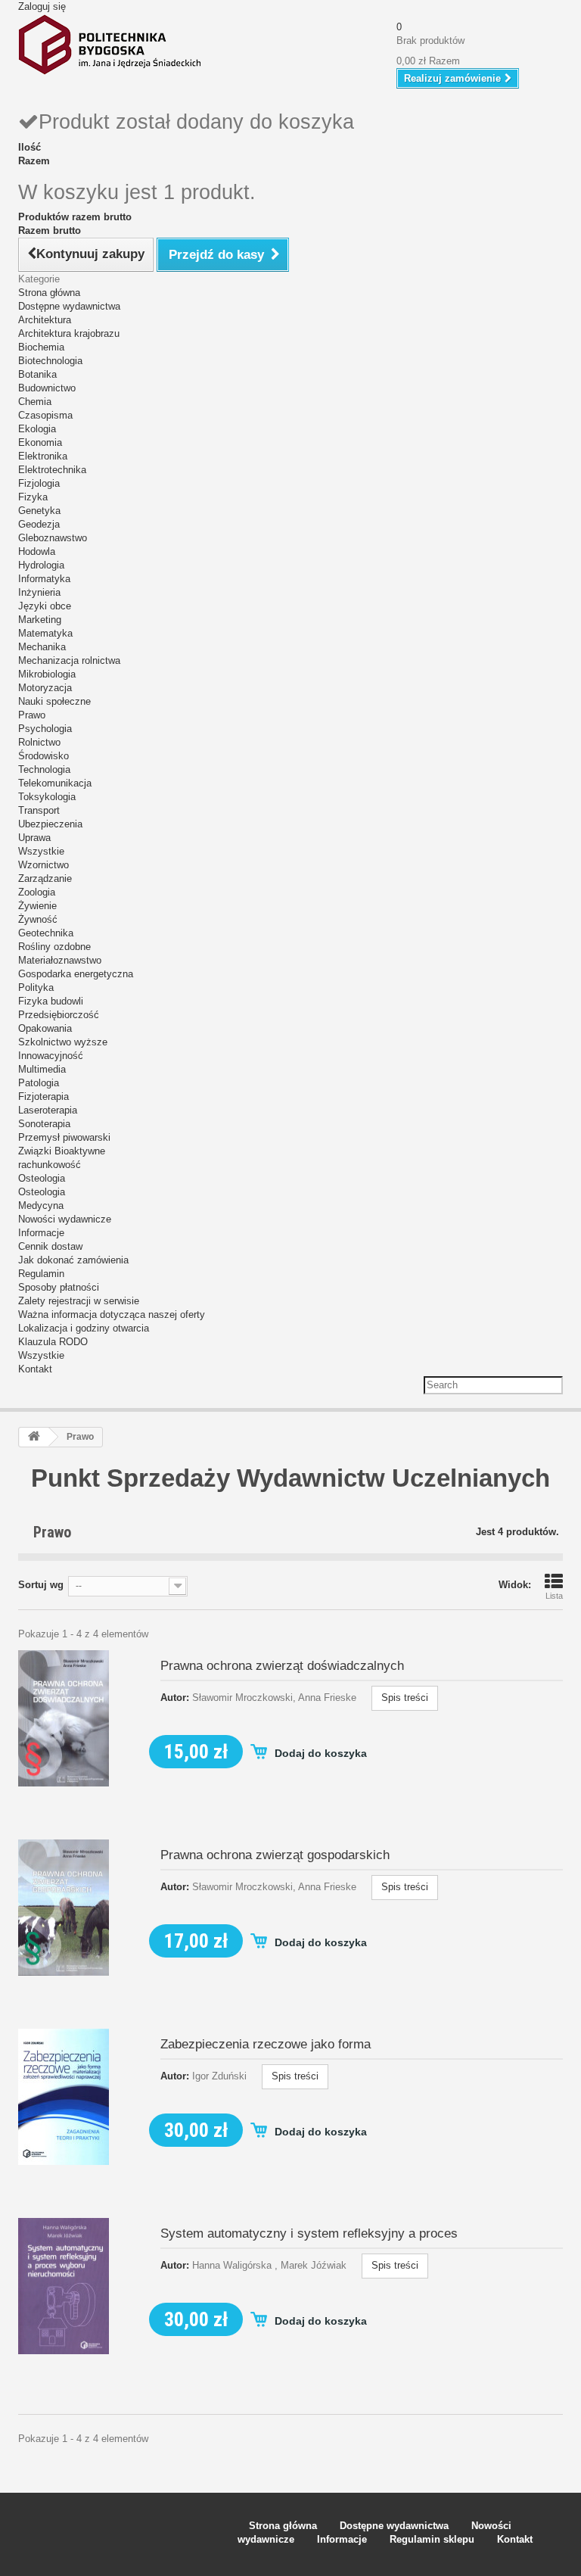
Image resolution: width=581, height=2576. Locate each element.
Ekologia (37, 429)
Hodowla (37, 551)
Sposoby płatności (59, 1287)
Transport (39, 810)
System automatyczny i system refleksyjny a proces (309, 2233)
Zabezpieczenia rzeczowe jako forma (266, 2044)
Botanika (37, 374)
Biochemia (41, 347)
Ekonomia (40, 442)
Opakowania (45, 1028)
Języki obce (45, 606)
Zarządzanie (45, 878)
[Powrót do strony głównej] (34, 1437)
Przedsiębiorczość (59, 1015)
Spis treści (405, 1698)
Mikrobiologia (47, 674)
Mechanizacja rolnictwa (69, 660)
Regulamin (41, 1274)
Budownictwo (47, 388)
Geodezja (39, 524)
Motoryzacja (45, 688)
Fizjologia (39, 483)
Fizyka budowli (51, 1001)
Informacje (41, 1233)
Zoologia (37, 892)
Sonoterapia (44, 1124)
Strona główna (49, 293)
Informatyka (44, 579)
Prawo (32, 715)
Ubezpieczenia (50, 824)
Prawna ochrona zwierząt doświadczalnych (282, 1666)
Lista (554, 1596)
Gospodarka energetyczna (76, 974)
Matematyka (45, 633)
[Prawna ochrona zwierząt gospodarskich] (64, 1906)
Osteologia (42, 1178)
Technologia (44, 769)
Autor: (175, 1698)
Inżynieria (39, 592)
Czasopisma (45, 415)
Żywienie (37, 906)
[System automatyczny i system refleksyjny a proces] (64, 2285)
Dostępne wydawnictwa (69, 306)
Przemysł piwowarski (64, 1137)
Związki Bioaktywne (62, 1151)
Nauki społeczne (54, 701)
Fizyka (33, 497)
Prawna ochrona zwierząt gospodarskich (275, 1855)
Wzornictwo (43, 865)
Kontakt (35, 1369)
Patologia (39, 1083)
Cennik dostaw (50, 1246)
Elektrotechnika (52, 470)
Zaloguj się (42, 6)
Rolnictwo (39, 742)
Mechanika (42, 647)
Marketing (40, 620)
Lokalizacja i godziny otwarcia (84, 1328)
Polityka (36, 987)
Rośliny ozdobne (54, 947)
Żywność (38, 919)
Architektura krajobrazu (69, 333)
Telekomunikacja (55, 783)
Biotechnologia (50, 361)
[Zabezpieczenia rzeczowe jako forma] (64, 2096)
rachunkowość (50, 1165)
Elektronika (43, 456)
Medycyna (41, 1205)
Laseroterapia (48, 1110)
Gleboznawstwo (53, 538)
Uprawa (34, 838)
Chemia (35, 402)
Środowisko (43, 756)
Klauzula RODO (53, 1342)
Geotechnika (46, 933)
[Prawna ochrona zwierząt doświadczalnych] (64, 1717)
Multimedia (42, 1069)
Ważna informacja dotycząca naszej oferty (112, 1314)
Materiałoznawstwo (60, 960)
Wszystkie (41, 851)
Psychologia (45, 729)
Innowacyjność (51, 1056)
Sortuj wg (41, 1585)
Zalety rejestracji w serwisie (79, 1301)
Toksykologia (47, 797)
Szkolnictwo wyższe (63, 1042)
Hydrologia (41, 565)
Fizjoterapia (43, 1096)
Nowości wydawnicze (65, 1219)
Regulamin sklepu (432, 2539)
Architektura (45, 320)
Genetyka (39, 511)
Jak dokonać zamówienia (73, 1260)
